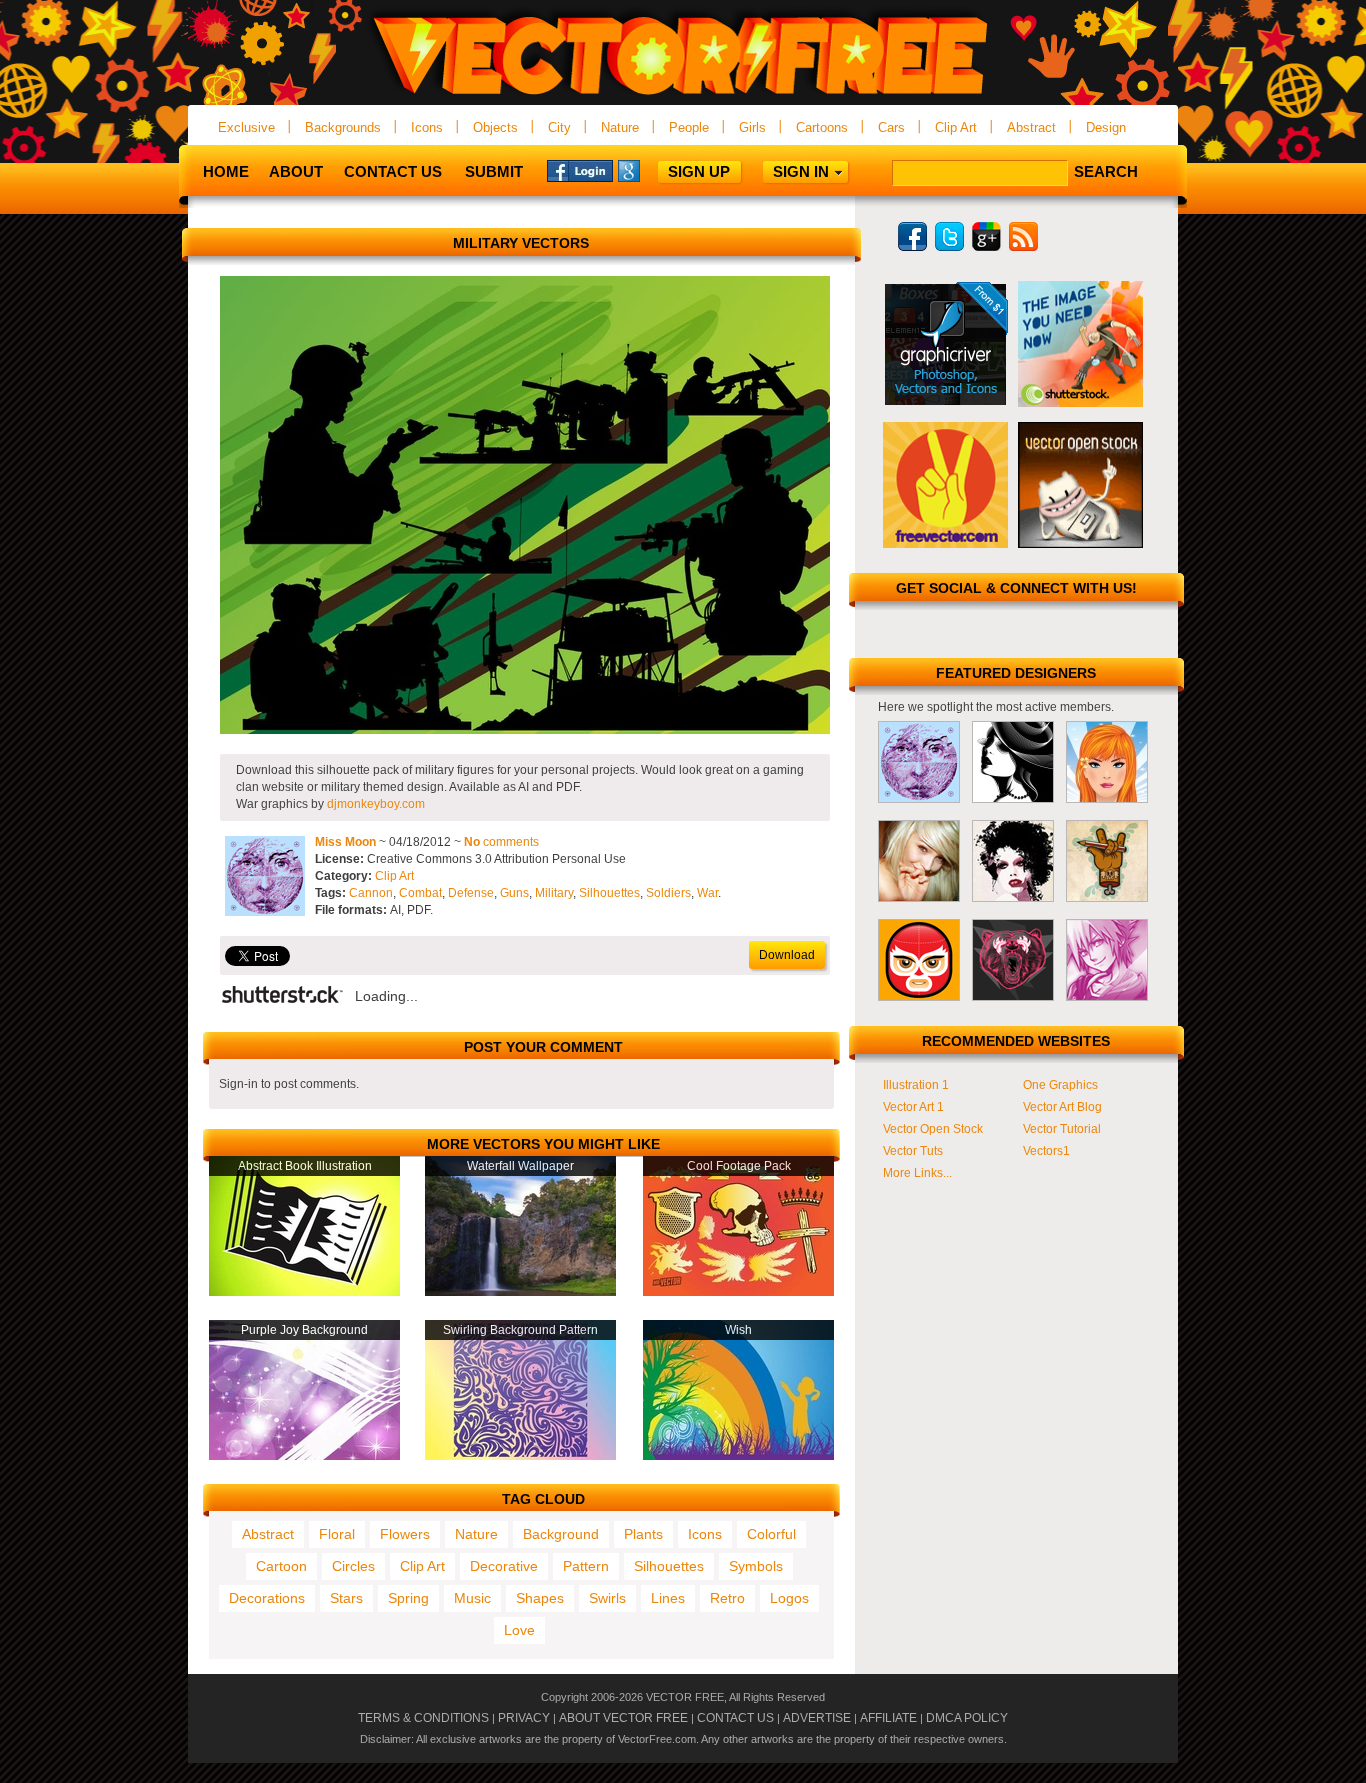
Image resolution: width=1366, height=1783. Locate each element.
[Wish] (738, 1456)
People (689, 127)
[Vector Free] (683, 96)
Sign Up (699, 171)
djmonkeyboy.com (376, 804)
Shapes (540, 1598)
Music (472, 1598)
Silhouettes (609, 893)
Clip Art (956, 127)
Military (554, 893)
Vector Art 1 (913, 1107)
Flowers (405, 1534)
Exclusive (246, 127)
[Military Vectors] (525, 730)
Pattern (586, 1566)
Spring (408, 1598)
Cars (891, 127)
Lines (668, 1598)
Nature (620, 127)
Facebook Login (580, 170)
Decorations (267, 1598)
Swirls (607, 1598)
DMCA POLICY (967, 1718)
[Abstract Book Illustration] (304, 1292)
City (559, 127)
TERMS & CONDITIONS (423, 1718)
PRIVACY (524, 1718)
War (707, 893)
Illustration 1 (916, 1085)
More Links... (917, 1173)
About (296, 171)
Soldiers (668, 893)
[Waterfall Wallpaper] (520, 1292)
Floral (337, 1534)
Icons (427, 127)
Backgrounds (343, 127)
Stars (346, 1598)
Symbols (756, 1566)
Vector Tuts (913, 1151)
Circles (353, 1566)
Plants (643, 1534)
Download (787, 955)
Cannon (371, 893)
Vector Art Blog (1062, 1107)
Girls (752, 127)
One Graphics (1060, 1085)
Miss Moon (345, 842)
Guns (514, 893)
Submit (494, 171)
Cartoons (822, 127)
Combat (420, 893)
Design (1106, 127)
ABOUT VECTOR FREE (623, 1718)
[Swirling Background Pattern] (520, 1456)
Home (226, 171)
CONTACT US (735, 1718)
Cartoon (281, 1566)
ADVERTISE (817, 1718)
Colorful (771, 1534)
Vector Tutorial (1062, 1129)
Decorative (504, 1566)
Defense (471, 893)
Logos (789, 1598)
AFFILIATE (888, 1718)
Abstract (1031, 127)
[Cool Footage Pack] (738, 1292)
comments (501, 842)
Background (561, 1534)
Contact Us (393, 171)
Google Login (651, 170)
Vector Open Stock (933, 1129)
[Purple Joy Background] (304, 1456)
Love (519, 1630)
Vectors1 (1046, 1151)
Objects (495, 127)
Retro (727, 1598)
